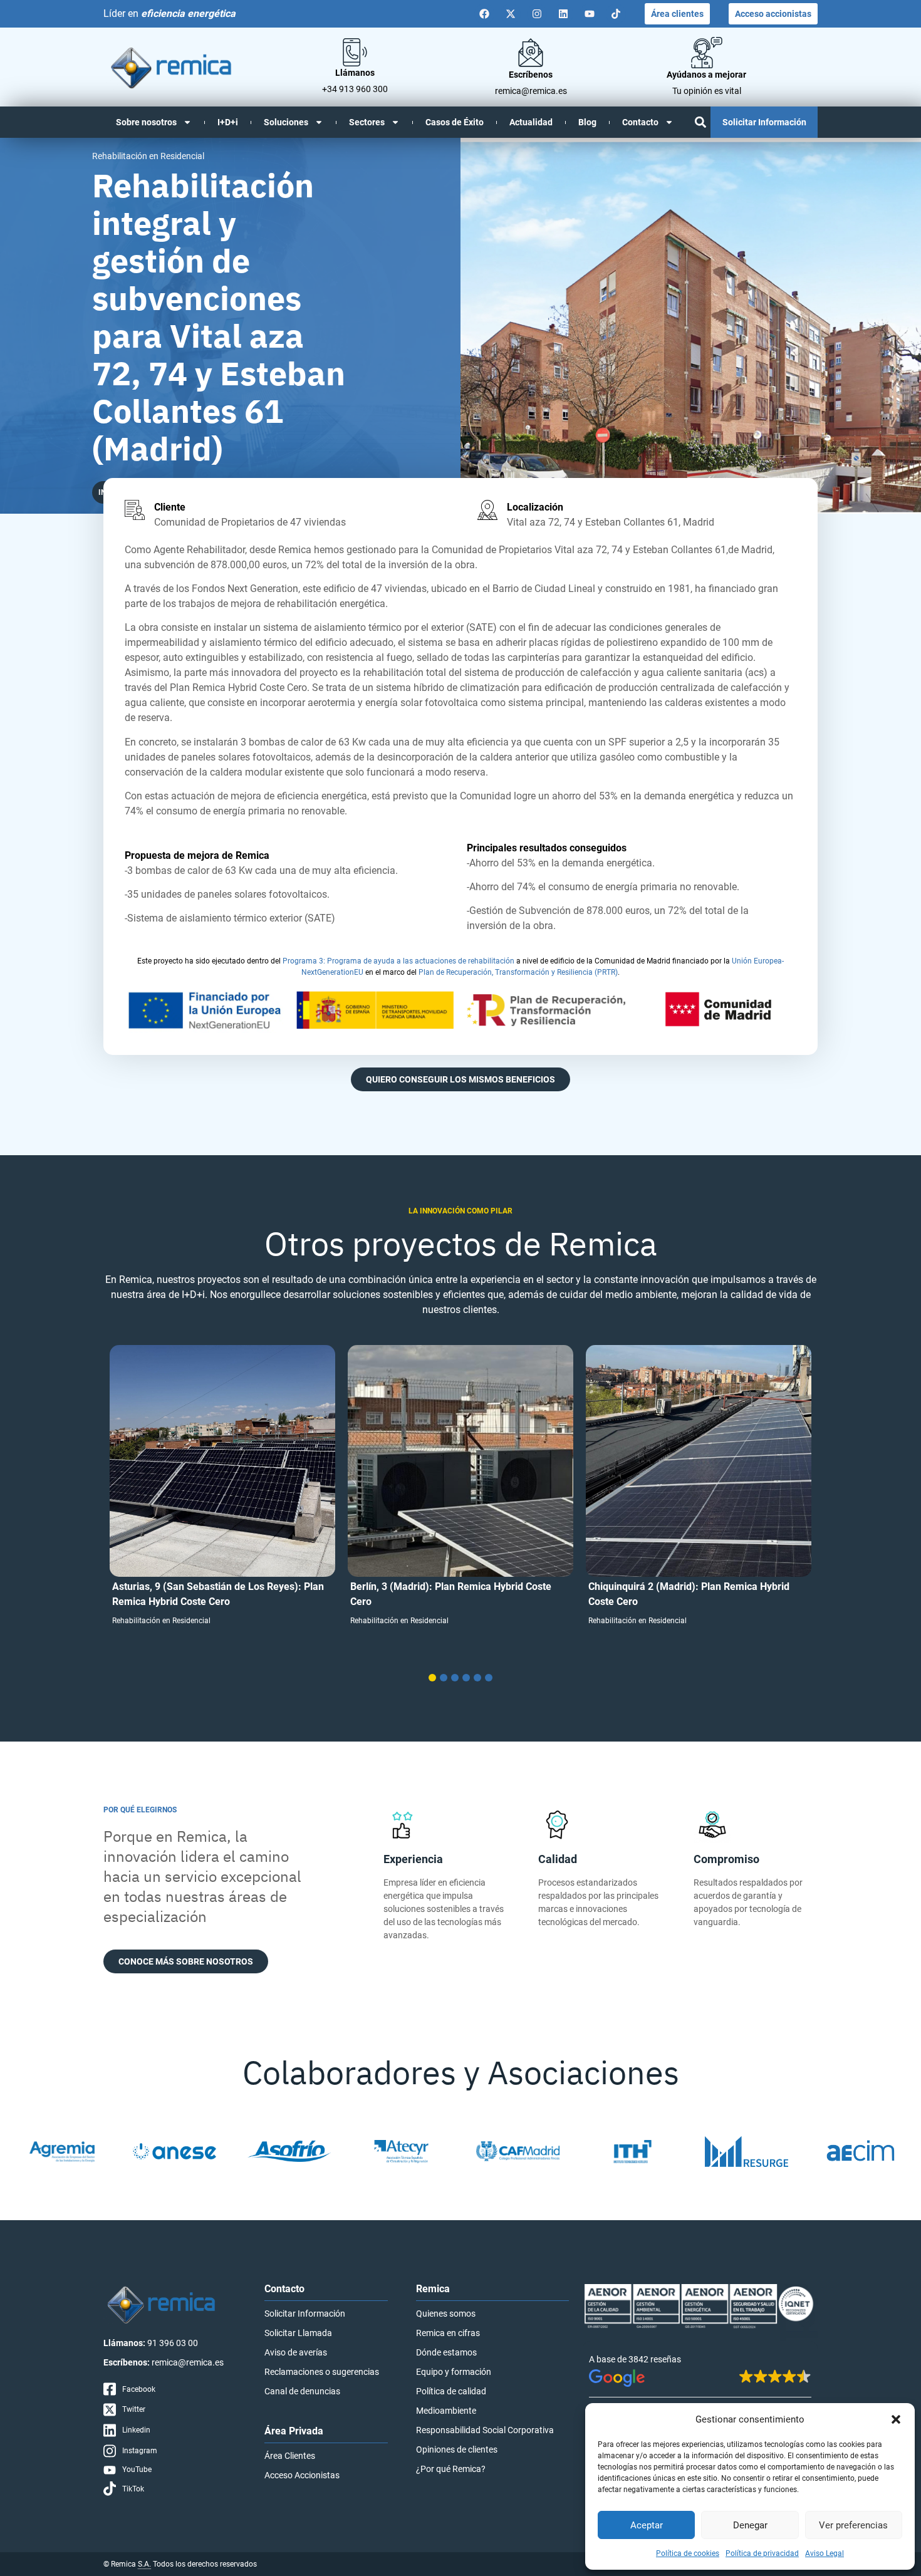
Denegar (750, 2525)
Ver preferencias (853, 2525)
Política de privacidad (762, 2553)
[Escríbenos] (531, 53)
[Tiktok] (616, 14)
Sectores (367, 122)
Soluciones (286, 122)
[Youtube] (590, 14)
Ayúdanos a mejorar (706, 75)
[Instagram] (537, 14)
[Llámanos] (355, 52)
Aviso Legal (825, 2553)
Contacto (640, 122)
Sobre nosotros (146, 122)
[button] (896, 2419)
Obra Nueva (608, 1636)
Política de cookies (688, 2553)
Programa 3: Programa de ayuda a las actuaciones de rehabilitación (398, 961)
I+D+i (228, 122)
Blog (587, 122)
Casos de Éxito (455, 122)
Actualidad (531, 122)
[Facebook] (484, 14)
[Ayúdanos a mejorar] (707, 53)
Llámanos (355, 73)
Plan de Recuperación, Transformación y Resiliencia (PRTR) (518, 972)
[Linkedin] (563, 14)
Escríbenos (531, 75)
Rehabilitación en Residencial (161, 1621)
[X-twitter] (511, 14)
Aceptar (647, 2525)
